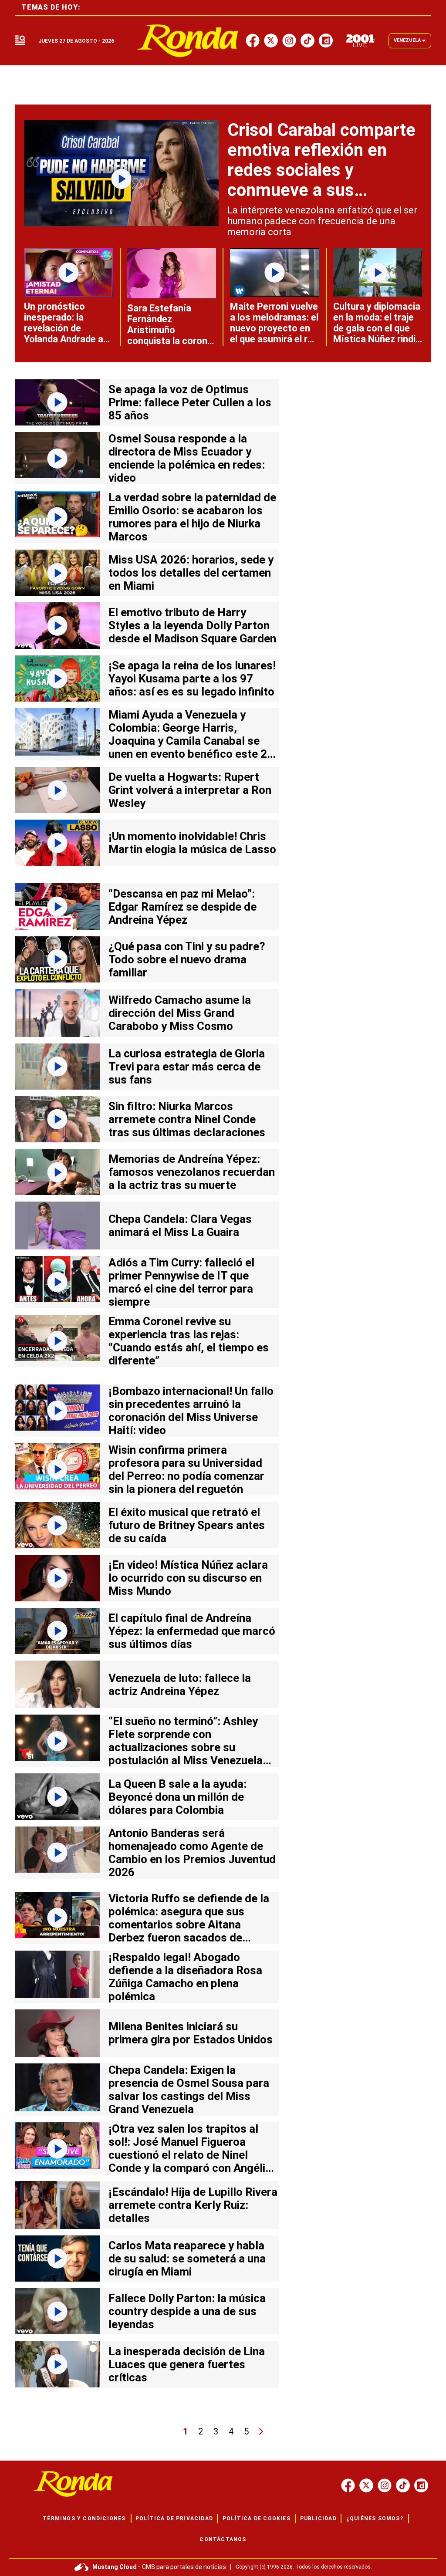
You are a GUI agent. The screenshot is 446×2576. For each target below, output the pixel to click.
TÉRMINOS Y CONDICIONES (84, 2519)
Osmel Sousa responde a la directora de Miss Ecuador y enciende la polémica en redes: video (187, 458)
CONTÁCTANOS (223, 2539)
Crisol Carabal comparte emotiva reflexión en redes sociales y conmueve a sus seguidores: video (321, 170)
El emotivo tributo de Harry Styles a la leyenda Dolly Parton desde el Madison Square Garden (192, 625)
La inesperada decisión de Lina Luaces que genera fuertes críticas (187, 2364)
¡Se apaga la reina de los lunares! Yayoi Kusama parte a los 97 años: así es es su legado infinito (192, 679)
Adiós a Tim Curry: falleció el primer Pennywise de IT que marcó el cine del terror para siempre (181, 1282)
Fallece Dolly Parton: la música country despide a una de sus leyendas (187, 2311)
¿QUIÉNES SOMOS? (375, 2519)
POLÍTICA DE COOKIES (257, 2519)
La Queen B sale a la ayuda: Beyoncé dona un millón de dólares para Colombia (177, 1797)
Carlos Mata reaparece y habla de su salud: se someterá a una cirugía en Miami (187, 2259)
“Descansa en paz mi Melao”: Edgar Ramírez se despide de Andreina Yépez (182, 907)
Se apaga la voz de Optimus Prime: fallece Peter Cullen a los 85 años (190, 402)
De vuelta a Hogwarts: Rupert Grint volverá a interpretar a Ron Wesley (190, 790)
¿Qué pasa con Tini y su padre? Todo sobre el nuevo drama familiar (187, 959)
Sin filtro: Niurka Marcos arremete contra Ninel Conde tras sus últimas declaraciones (187, 1119)
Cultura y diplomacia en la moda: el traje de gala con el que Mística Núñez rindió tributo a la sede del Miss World (377, 334)
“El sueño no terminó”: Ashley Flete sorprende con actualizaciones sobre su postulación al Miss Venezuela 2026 (186, 1747)
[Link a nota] (121, 173)
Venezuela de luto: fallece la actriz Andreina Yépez (180, 1685)
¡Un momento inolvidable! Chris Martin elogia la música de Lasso (192, 843)
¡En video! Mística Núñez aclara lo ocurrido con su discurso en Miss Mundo (188, 1578)
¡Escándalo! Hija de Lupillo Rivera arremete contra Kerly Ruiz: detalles (193, 2205)
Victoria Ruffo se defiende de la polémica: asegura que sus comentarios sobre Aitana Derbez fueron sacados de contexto (189, 1924)
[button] (20, 41)
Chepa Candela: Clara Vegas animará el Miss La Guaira (180, 1226)
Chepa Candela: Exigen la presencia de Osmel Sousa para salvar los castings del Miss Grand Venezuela (189, 2090)
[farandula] (188, 41)
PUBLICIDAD (318, 2519)
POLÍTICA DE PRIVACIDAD (174, 2519)
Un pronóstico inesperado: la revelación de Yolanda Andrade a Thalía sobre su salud (64, 334)
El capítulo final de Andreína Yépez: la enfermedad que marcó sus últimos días (192, 1631)
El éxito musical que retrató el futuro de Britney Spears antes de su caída (187, 1525)
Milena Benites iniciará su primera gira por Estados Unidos (191, 2033)
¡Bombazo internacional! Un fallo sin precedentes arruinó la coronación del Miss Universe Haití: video (191, 1411)
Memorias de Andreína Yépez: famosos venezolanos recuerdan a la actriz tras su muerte (192, 1172)
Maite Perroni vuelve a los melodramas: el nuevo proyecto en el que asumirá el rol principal (274, 328)
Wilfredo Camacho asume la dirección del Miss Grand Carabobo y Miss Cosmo (180, 1013)
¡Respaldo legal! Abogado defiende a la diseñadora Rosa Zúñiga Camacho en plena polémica (185, 1977)
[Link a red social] (348, 2485)
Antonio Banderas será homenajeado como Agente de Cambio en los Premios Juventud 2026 (192, 1853)
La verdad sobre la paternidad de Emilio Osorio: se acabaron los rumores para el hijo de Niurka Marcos (192, 517)
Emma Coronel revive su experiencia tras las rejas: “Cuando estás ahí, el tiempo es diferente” (189, 1341)
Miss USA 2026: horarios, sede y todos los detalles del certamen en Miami (191, 573)
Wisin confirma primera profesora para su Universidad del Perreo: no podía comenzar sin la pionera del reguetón (186, 1469)
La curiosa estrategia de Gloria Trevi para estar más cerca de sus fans (187, 1067)
